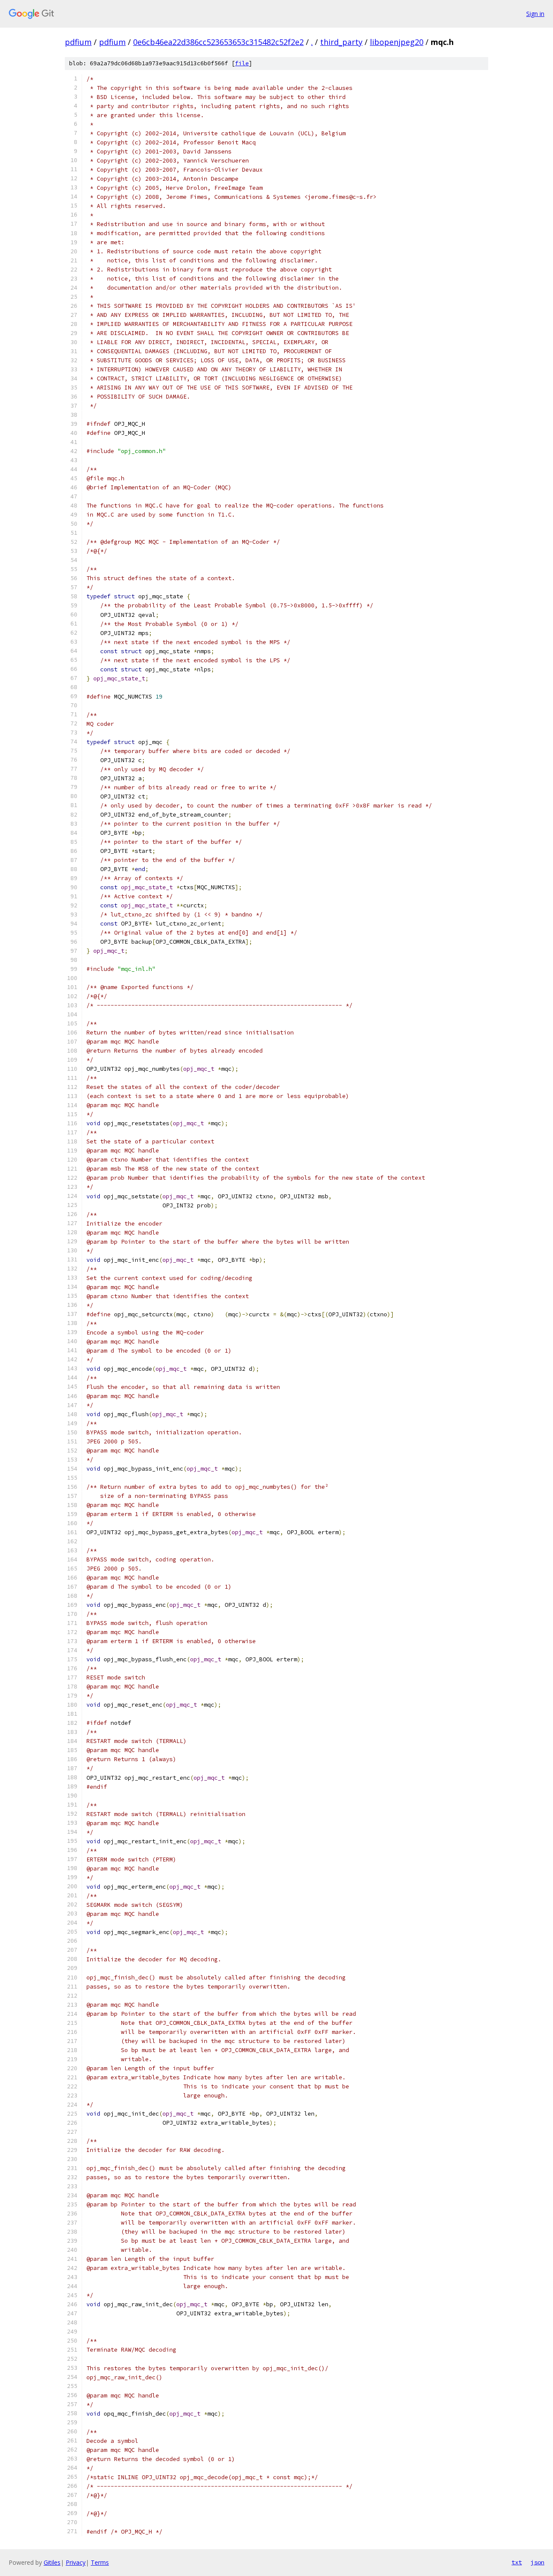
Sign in (535, 14)
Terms (100, 2562)
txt (517, 2562)
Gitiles (52, 2562)
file (242, 63)
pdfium (78, 42)
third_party (341, 42)
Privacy (76, 2562)
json (537, 2562)
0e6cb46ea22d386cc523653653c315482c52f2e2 (218, 42)
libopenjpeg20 (397, 42)
